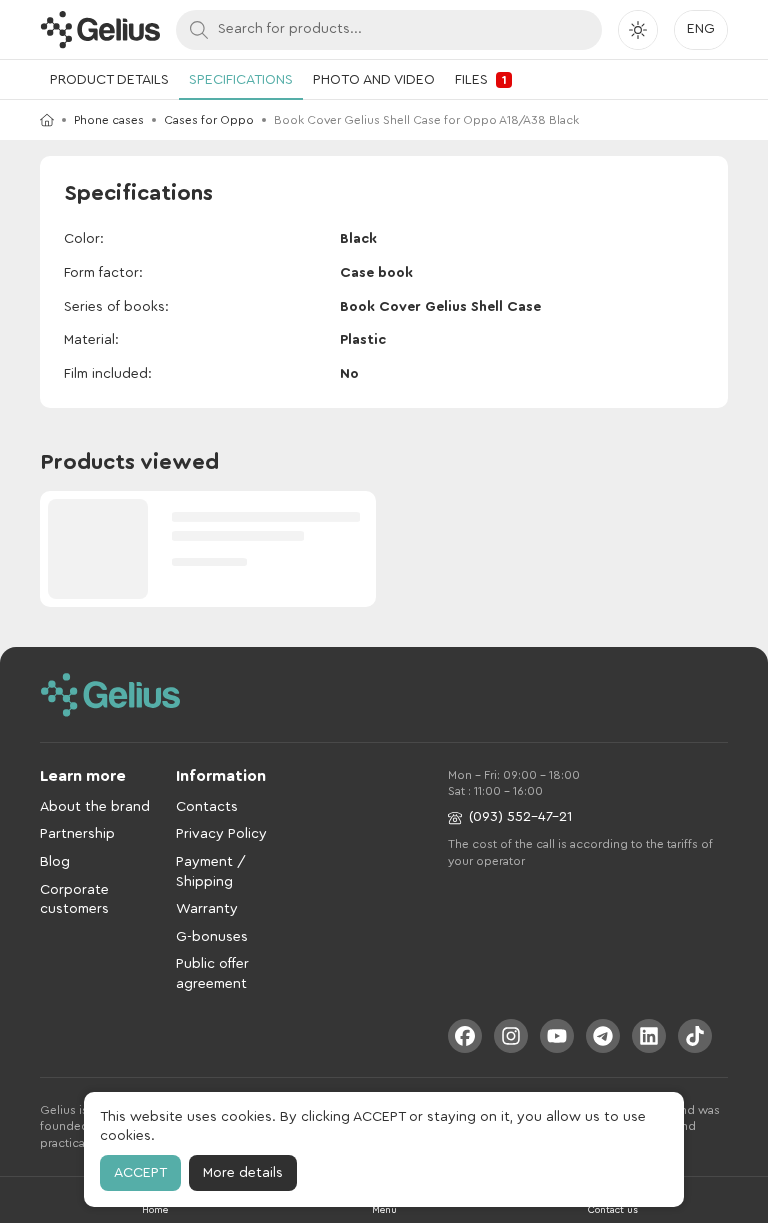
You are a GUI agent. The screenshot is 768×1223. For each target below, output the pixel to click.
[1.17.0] (100, 29)
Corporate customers (74, 900)
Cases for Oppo (209, 120)
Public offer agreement (212, 974)
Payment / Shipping (211, 872)
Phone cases (109, 120)
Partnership (77, 834)
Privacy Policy (221, 834)
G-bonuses (212, 937)
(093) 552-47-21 (520, 817)
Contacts (207, 807)
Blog (55, 862)
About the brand (95, 807)
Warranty (207, 909)
